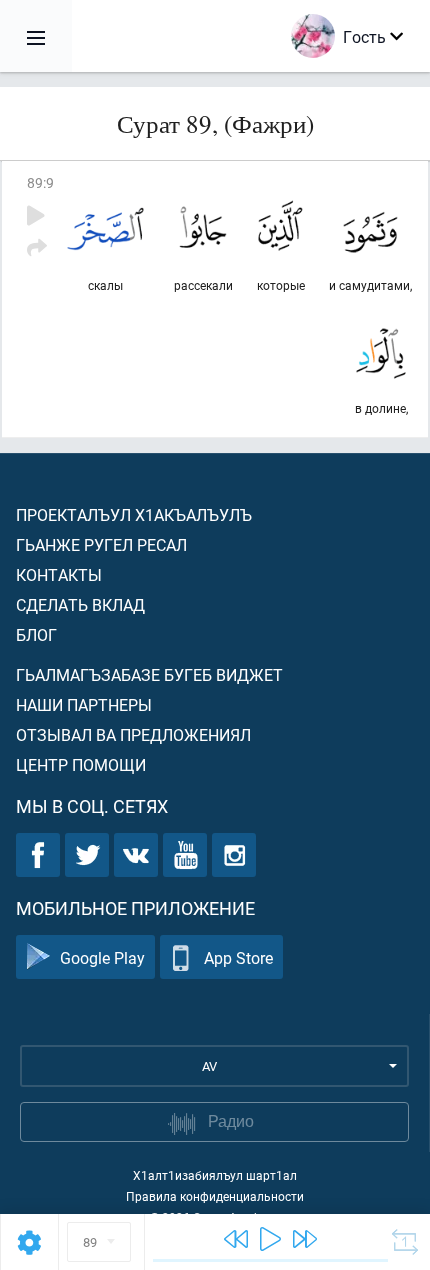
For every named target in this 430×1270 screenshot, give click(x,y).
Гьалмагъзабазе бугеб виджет (149, 674)
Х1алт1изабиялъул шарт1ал (215, 1175)
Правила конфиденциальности (215, 1196)
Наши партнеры (84, 704)
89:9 (40, 182)
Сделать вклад (80, 604)
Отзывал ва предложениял (133, 734)
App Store (238, 957)
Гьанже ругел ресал (101, 544)
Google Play (102, 957)
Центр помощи (81, 764)
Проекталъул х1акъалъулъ (134, 514)
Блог (36, 634)
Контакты (59, 574)
